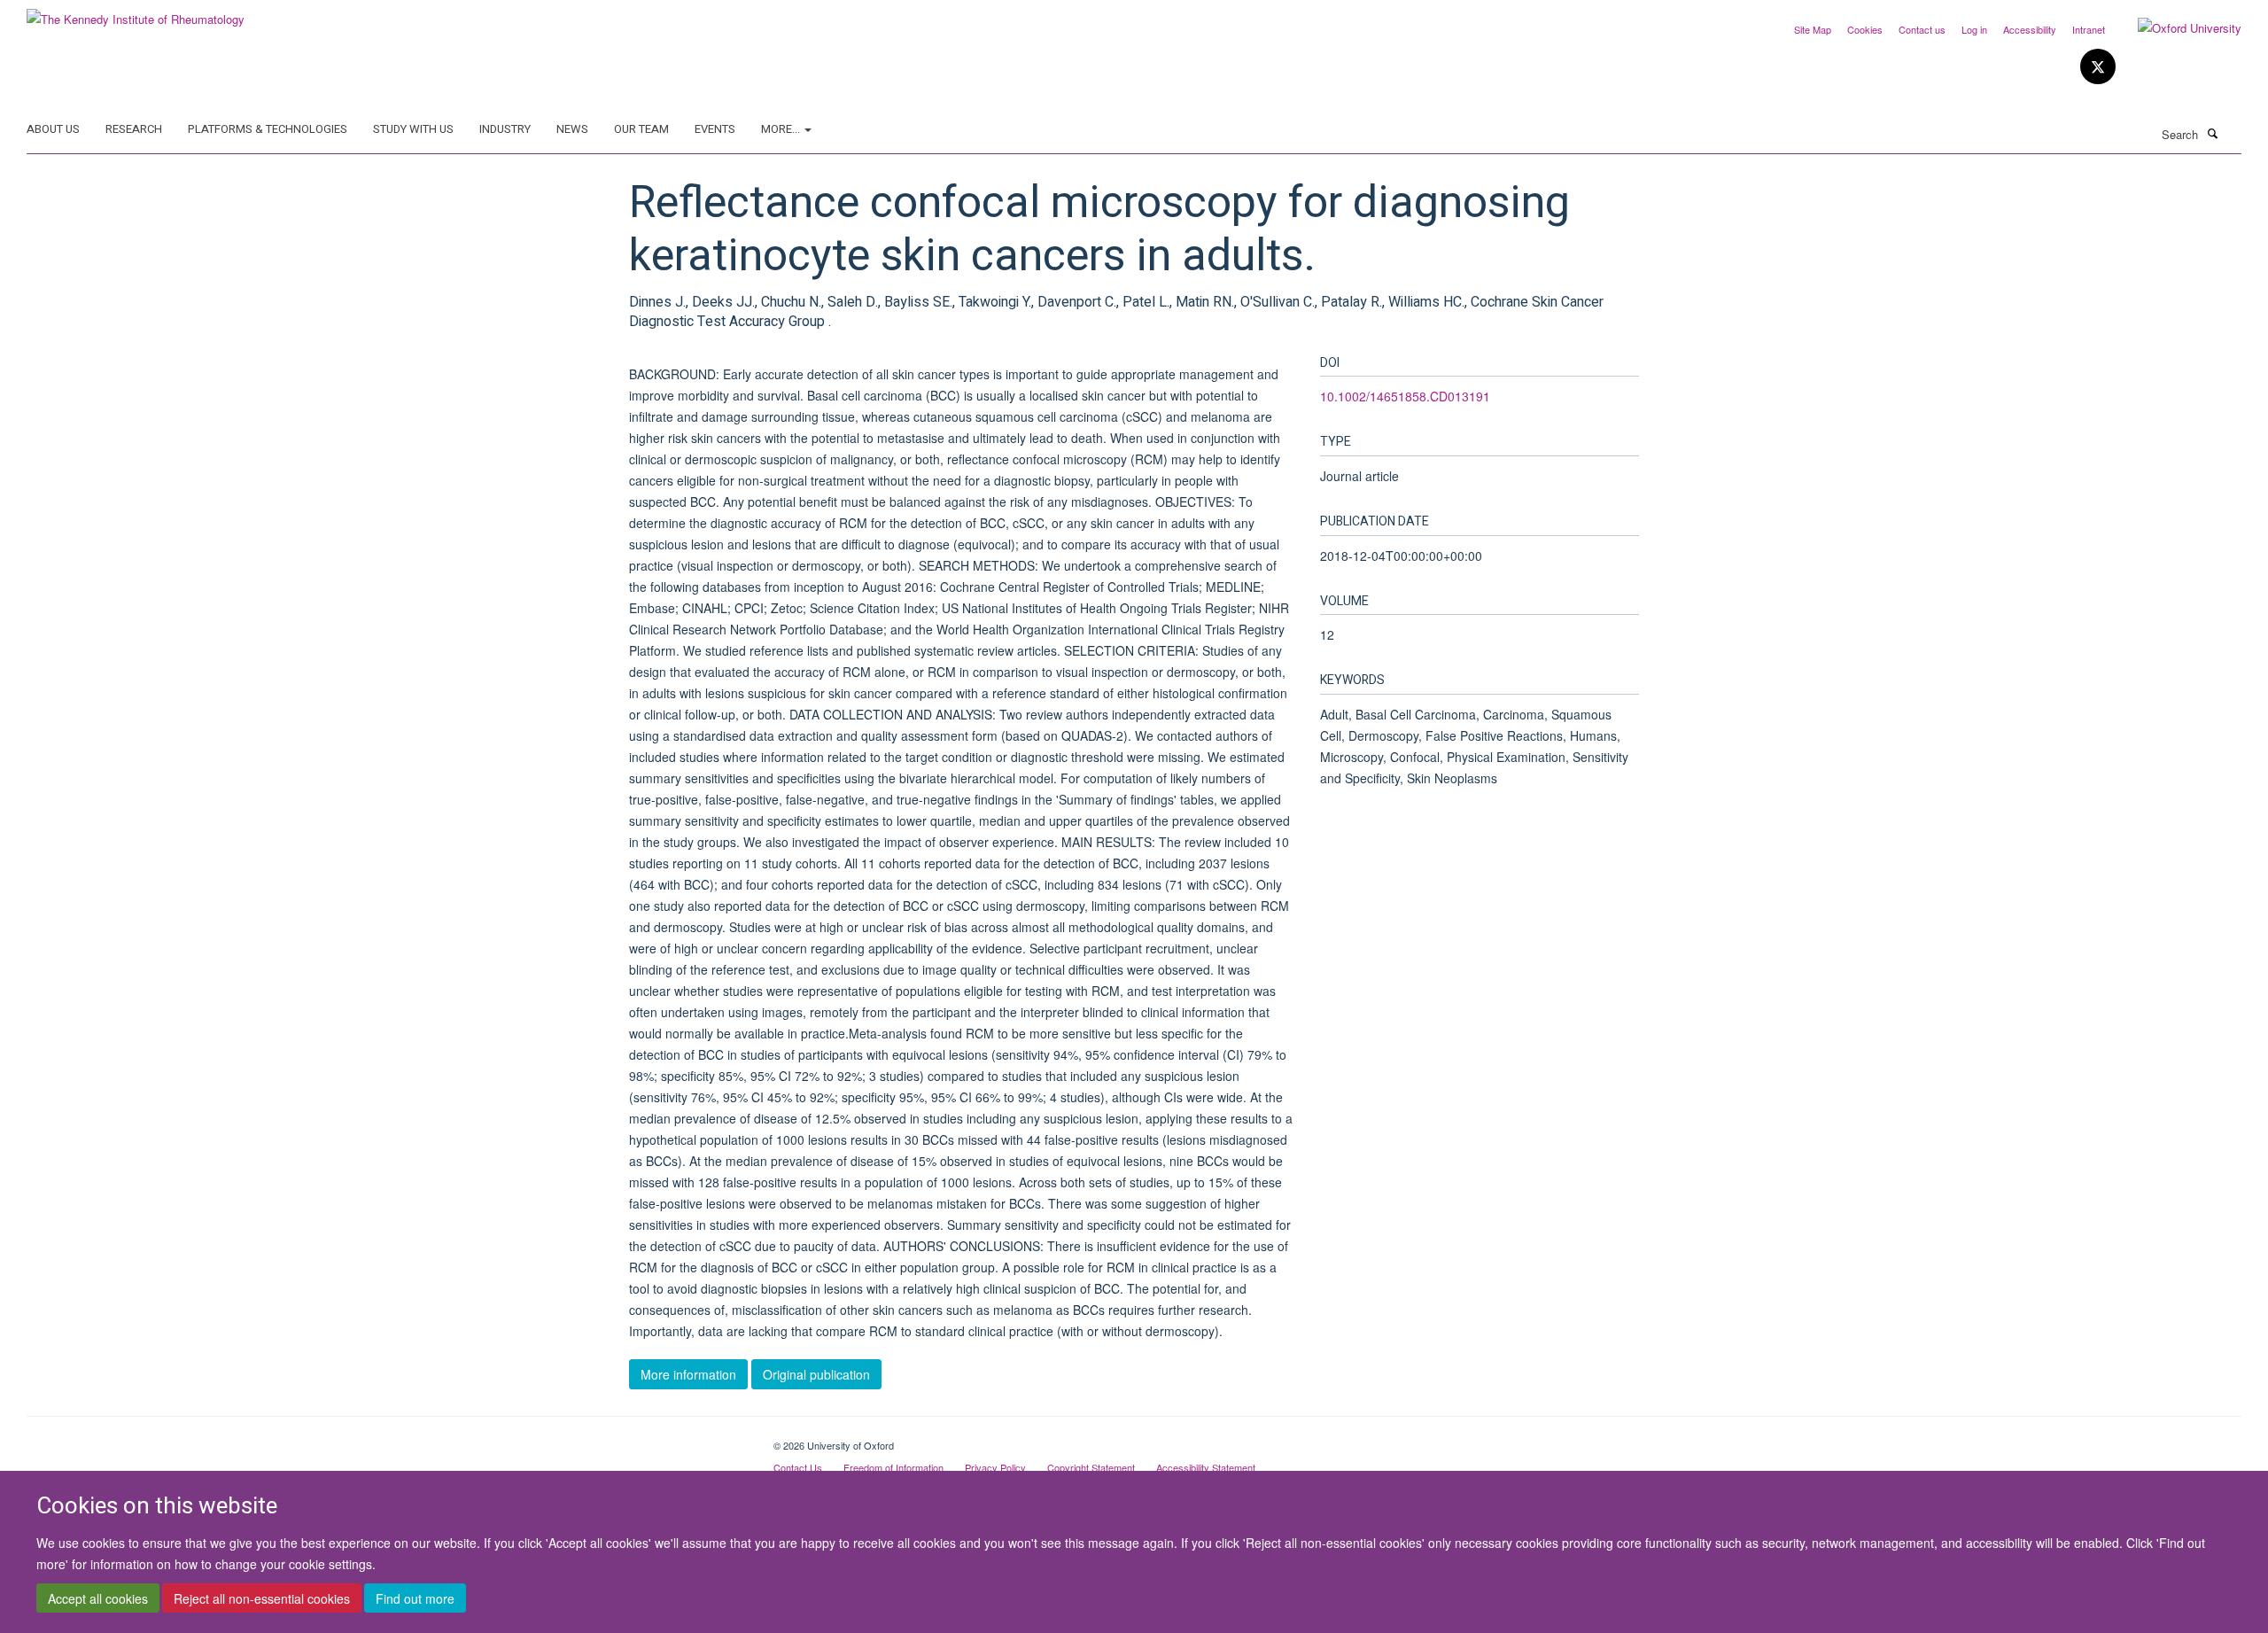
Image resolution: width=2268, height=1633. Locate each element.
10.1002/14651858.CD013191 (1405, 396)
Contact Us (798, 1467)
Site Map (1813, 29)
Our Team (641, 129)
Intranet (2089, 29)
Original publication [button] (816, 1374)
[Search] (2212, 133)
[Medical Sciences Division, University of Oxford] (387, 1439)
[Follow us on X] (2098, 67)
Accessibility (2030, 29)
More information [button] (688, 1374)
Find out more (415, 1598)
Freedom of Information (893, 1467)
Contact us (1922, 29)
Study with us (413, 129)
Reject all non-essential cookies (262, 1598)
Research (134, 129)
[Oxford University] (2176, 28)
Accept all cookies (98, 1598)
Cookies (1865, 29)
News (572, 129)
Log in (1974, 29)
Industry (505, 129)
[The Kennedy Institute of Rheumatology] (136, 13)
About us (53, 129)
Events (715, 129)
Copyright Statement (1091, 1467)
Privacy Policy (995, 1467)
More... (782, 129)
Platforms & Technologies (268, 129)
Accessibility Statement (1206, 1467)
